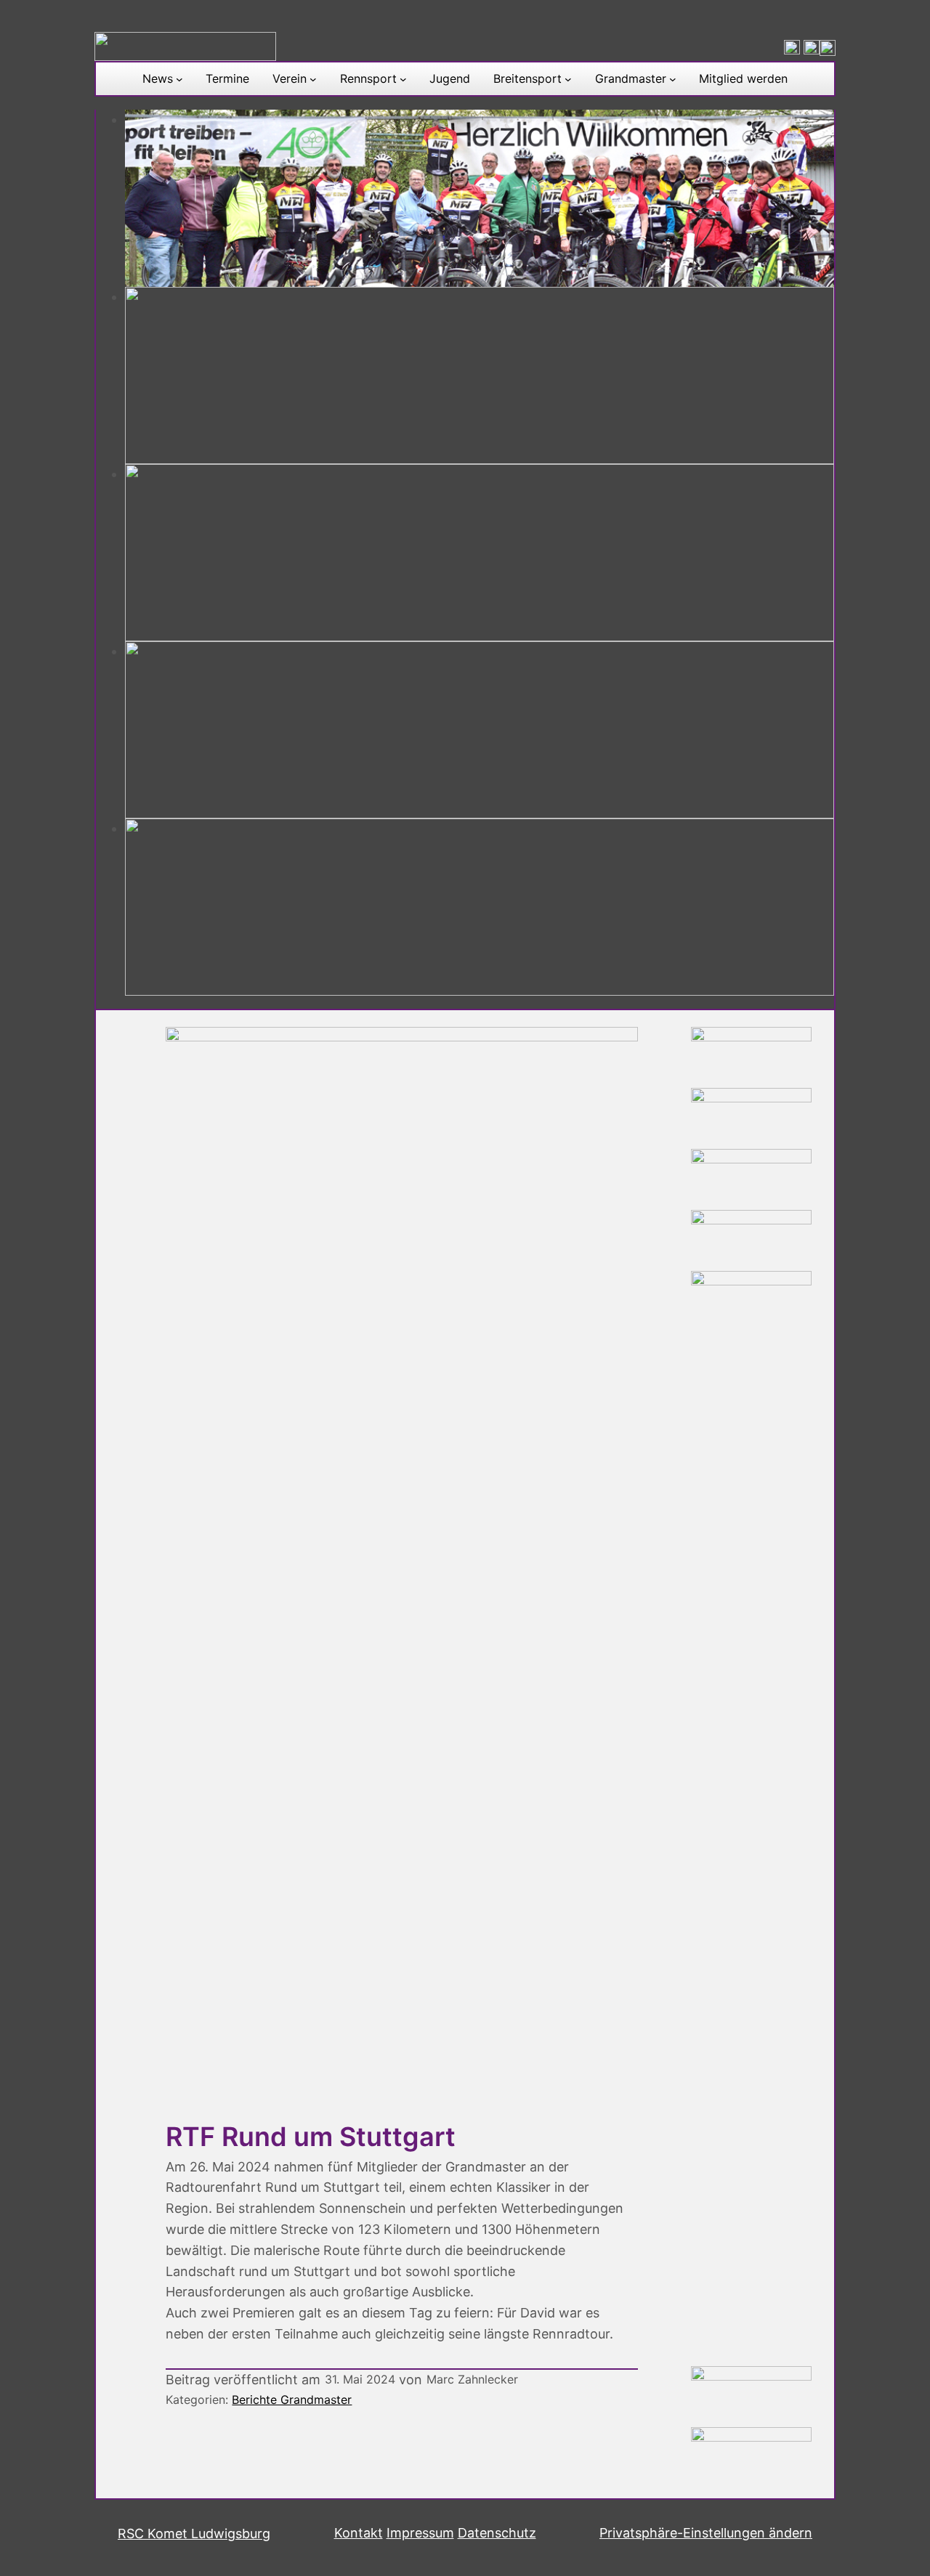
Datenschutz (497, 2533)
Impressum (420, 2533)
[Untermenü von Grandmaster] (673, 79)
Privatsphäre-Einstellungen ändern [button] (706, 2533)
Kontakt (359, 2533)
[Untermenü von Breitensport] (568, 79)
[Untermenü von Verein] (313, 79)
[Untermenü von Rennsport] (403, 79)
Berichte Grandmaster (292, 2400)
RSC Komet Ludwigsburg (194, 2534)
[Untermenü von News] (179, 79)
